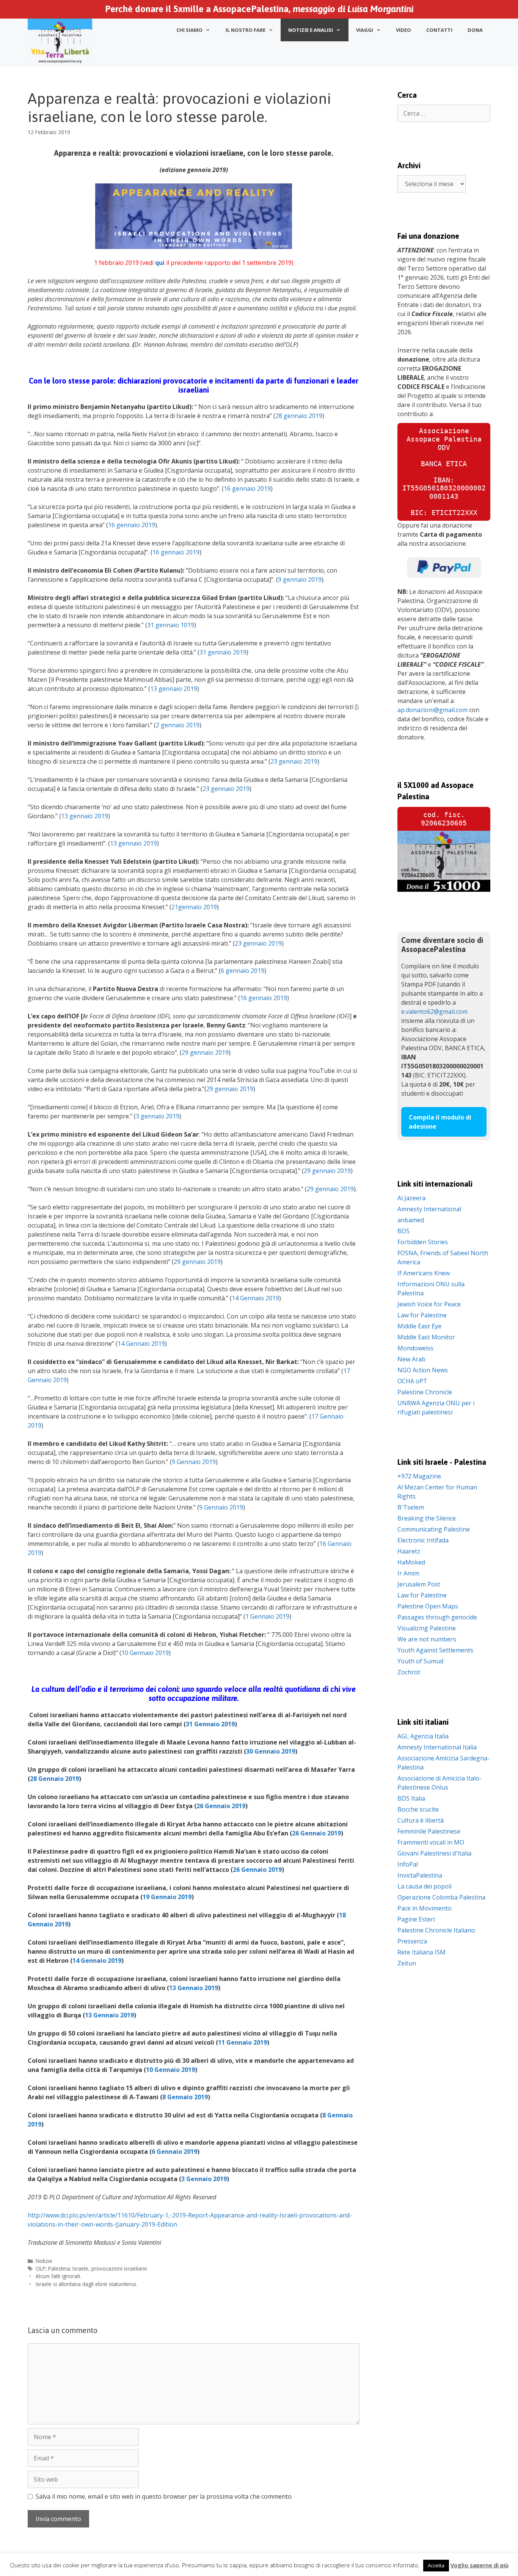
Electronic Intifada (423, 1540)
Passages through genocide (437, 1617)
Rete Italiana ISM (421, 1952)
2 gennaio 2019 (178, 725)
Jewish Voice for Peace (429, 1304)
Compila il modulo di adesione (440, 1122)
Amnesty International (429, 1209)
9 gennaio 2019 (300, 579)
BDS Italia (411, 1798)
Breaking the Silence (427, 1518)
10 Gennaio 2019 (145, 1653)
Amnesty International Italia (437, 1747)
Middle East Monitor (426, 1337)
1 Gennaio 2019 (267, 1616)
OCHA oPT (412, 1381)
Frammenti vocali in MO (431, 1842)
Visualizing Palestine (427, 1628)
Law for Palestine (422, 1315)
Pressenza (412, 1941)
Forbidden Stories (423, 1242)
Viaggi (365, 30)
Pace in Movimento (425, 1908)
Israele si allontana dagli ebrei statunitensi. (86, 2284)
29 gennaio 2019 (205, 1052)
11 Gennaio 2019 (243, 2042)
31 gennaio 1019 (171, 625)
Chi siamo (189, 30)
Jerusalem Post (419, 1584)
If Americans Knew (424, 1273)
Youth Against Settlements (435, 1650)
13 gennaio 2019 (174, 689)
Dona (475, 30)
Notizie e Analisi (311, 30)
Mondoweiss (415, 1348)
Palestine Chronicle (425, 1392)
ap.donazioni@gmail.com (432, 710)
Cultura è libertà (421, 1820)
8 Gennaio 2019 (185, 2097)
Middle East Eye (419, 1326)
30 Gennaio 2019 (271, 1751)
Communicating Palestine (434, 1529)
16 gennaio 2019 (247, 489)
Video (403, 30)
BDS (403, 1231)
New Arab (411, 1359)
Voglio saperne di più (480, 2565)
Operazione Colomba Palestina (441, 1897)
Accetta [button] (436, 2565)
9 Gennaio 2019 (194, 1462)
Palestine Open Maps (428, 1606)
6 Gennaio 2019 (174, 2152)
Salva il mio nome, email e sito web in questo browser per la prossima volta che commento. (164, 2496)
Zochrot (409, 1672)
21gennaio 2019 (194, 907)
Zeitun (407, 1963)
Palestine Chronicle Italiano (436, 1930)
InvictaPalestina (420, 1875)
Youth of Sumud (420, 1661)
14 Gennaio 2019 (255, 1298)
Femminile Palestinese (429, 1831)
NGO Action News (423, 1370)
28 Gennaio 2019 (54, 1779)
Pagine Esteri (416, 1919)
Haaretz (409, 1551)
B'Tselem (411, 1507)
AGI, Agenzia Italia (423, 1736)
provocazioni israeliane (119, 2268)
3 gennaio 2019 (158, 1116)
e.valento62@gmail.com (434, 1012)
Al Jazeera (411, 1198)
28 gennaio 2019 (299, 416)
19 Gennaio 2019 (167, 1897)
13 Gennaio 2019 (194, 1988)
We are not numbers (427, 1639)
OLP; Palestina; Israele (62, 2268)
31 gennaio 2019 (223, 652)
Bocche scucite (418, 1809)
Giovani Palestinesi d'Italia (434, 1853)
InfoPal (408, 1864)
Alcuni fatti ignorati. (58, 2276)
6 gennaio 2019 (243, 971)
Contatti (439, 30)
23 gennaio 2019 (294, 761)
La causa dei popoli (425, 1886)
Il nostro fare (246, 30)
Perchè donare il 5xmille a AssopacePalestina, (259, 9)
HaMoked (411, 1562)
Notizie (44, 2261)
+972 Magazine (419, 1476)
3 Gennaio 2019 (204, 2179)
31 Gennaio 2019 (210, 1724)
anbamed (411, 1220)
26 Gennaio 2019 (221, 1806)
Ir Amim (408, 1573)
